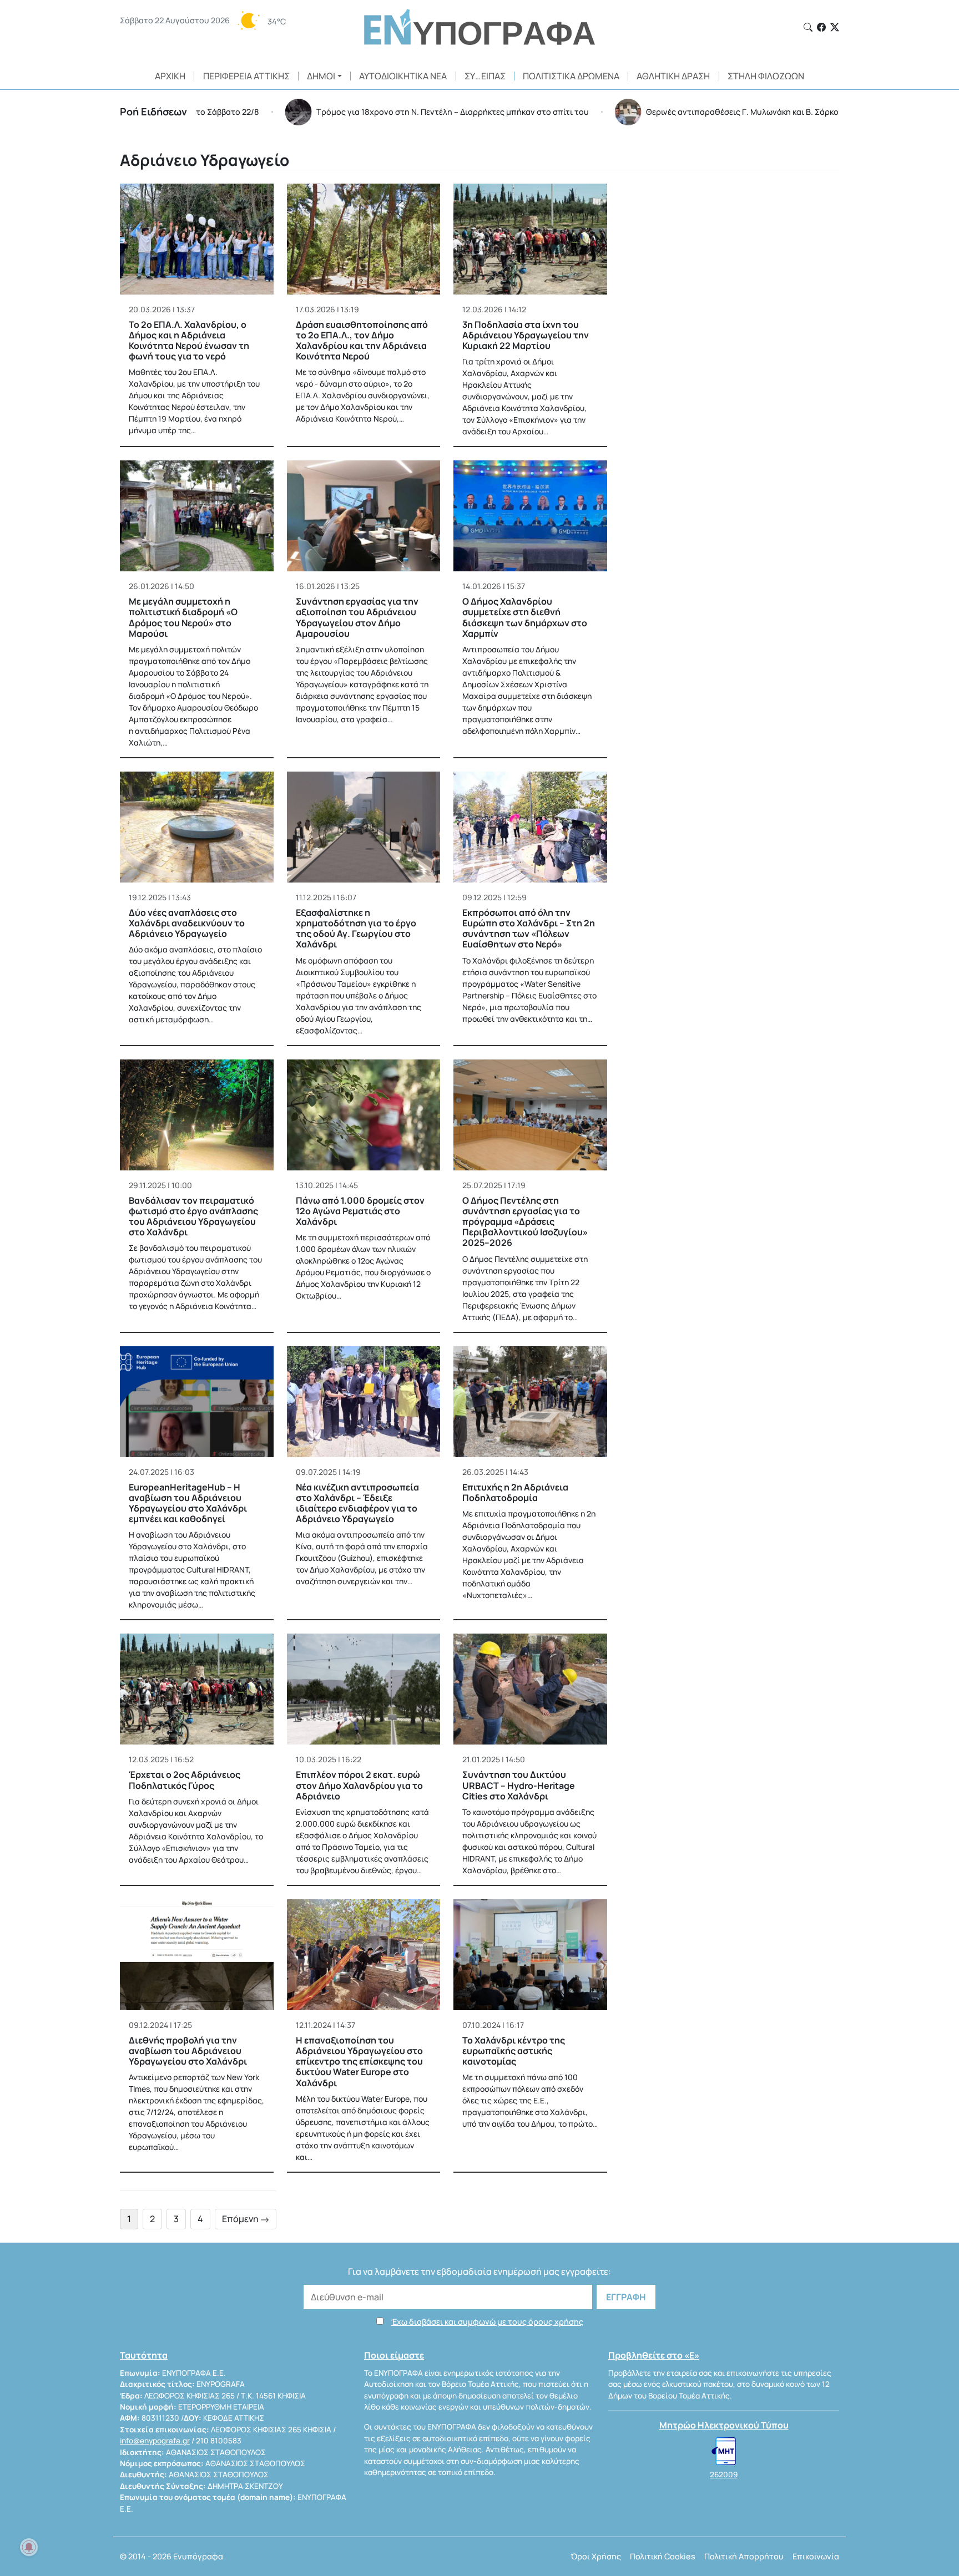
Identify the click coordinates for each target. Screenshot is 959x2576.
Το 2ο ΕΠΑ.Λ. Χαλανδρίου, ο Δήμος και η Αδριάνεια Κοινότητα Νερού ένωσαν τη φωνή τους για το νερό (189, 341)
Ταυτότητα (144, 2355)
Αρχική (170, 76)
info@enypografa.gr (155, 2441)
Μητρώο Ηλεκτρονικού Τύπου (724, 2425)
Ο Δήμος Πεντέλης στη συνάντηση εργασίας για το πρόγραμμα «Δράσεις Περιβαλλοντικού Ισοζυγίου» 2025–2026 (525, 1222)
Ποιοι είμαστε (394, 2355)
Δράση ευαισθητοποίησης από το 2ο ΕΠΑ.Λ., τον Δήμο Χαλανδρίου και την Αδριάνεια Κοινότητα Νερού (362, 341)
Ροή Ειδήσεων (153, 111)
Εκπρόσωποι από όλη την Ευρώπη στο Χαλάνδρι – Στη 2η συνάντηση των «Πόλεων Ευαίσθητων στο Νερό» (529, 929)
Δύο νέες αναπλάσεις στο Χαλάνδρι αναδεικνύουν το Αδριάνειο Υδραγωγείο (187, 923)
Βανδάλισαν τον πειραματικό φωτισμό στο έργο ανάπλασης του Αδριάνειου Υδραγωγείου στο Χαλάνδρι (193, 1216)
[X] (835, 27)
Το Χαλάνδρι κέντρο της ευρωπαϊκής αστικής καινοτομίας (514, 2051)
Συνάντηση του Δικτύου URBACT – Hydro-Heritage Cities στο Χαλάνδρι (519, 1785)
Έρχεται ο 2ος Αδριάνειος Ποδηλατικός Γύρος (185, 1780)
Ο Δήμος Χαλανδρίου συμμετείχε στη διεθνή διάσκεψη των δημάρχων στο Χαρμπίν (525, 617)
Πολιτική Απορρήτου (744, 2556)
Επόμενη (241, 2219)
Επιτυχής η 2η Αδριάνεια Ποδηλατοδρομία (515, 1492)
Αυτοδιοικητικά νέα (403, 76)
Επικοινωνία (816, 2556)
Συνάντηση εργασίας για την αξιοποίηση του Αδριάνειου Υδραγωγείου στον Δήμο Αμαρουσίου (357, 617)
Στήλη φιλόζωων (766, 76)
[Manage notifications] (29, 2547)
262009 (724, 2474)
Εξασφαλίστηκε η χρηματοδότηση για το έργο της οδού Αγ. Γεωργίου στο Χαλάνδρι (356, 929)
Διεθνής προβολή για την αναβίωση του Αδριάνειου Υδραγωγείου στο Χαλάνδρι (188, 2051)
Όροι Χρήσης (596, 2556)
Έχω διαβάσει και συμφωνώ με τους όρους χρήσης (487, 2322)
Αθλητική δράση (673, 76)
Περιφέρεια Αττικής (246, 76)
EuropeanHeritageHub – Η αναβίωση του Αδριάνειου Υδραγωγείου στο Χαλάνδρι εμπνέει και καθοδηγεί (188, 1503)
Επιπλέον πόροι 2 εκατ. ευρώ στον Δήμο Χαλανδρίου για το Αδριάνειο (359, 1785)
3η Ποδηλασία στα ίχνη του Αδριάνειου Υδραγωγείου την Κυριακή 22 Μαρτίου (526, 335)
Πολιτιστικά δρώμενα (571, 76)
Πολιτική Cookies (663, 2556)
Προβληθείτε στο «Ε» (654, 2355)
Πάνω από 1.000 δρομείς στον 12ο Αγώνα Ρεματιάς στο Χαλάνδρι (360, 1211)
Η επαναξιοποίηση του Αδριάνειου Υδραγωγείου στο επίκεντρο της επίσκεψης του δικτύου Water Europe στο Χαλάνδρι (359, 2062)
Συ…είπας (485, 76)
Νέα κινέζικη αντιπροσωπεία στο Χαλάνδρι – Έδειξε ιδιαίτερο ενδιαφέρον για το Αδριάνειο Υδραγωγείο (357, 1503)
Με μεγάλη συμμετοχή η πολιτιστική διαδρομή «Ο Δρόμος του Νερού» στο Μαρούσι (183, 617)
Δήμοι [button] (321, 76)
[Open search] (808, 27)
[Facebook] (821, 27)
